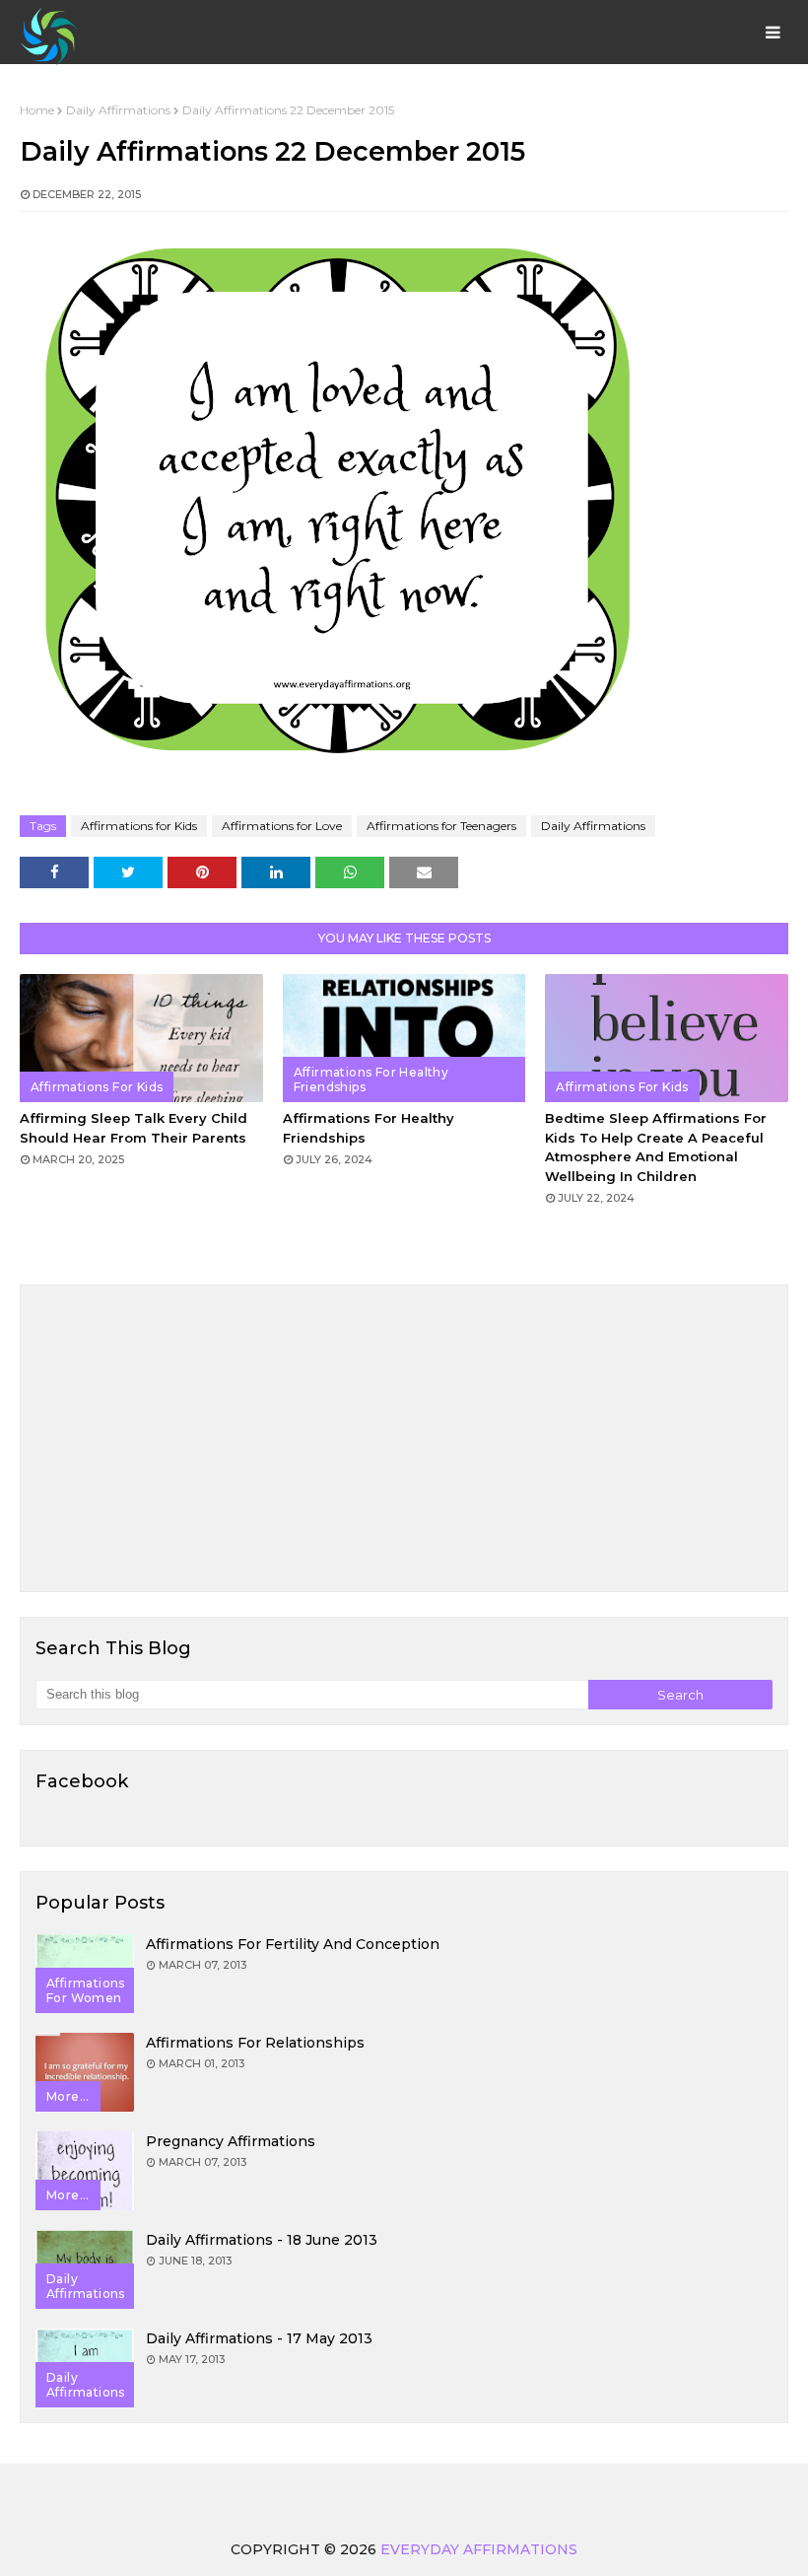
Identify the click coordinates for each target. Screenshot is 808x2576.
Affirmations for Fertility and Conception (293, 1944)
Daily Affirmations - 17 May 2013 (259, 2338)
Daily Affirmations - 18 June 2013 (262, 2240)
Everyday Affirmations (479, 2549)
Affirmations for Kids (139, 826)
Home (37, 110)
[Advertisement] (404, 1438)
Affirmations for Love (282, 826)
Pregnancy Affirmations (231, 2141)
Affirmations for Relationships (255, 2043)
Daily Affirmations (118, 110)
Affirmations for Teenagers (441, 826)
